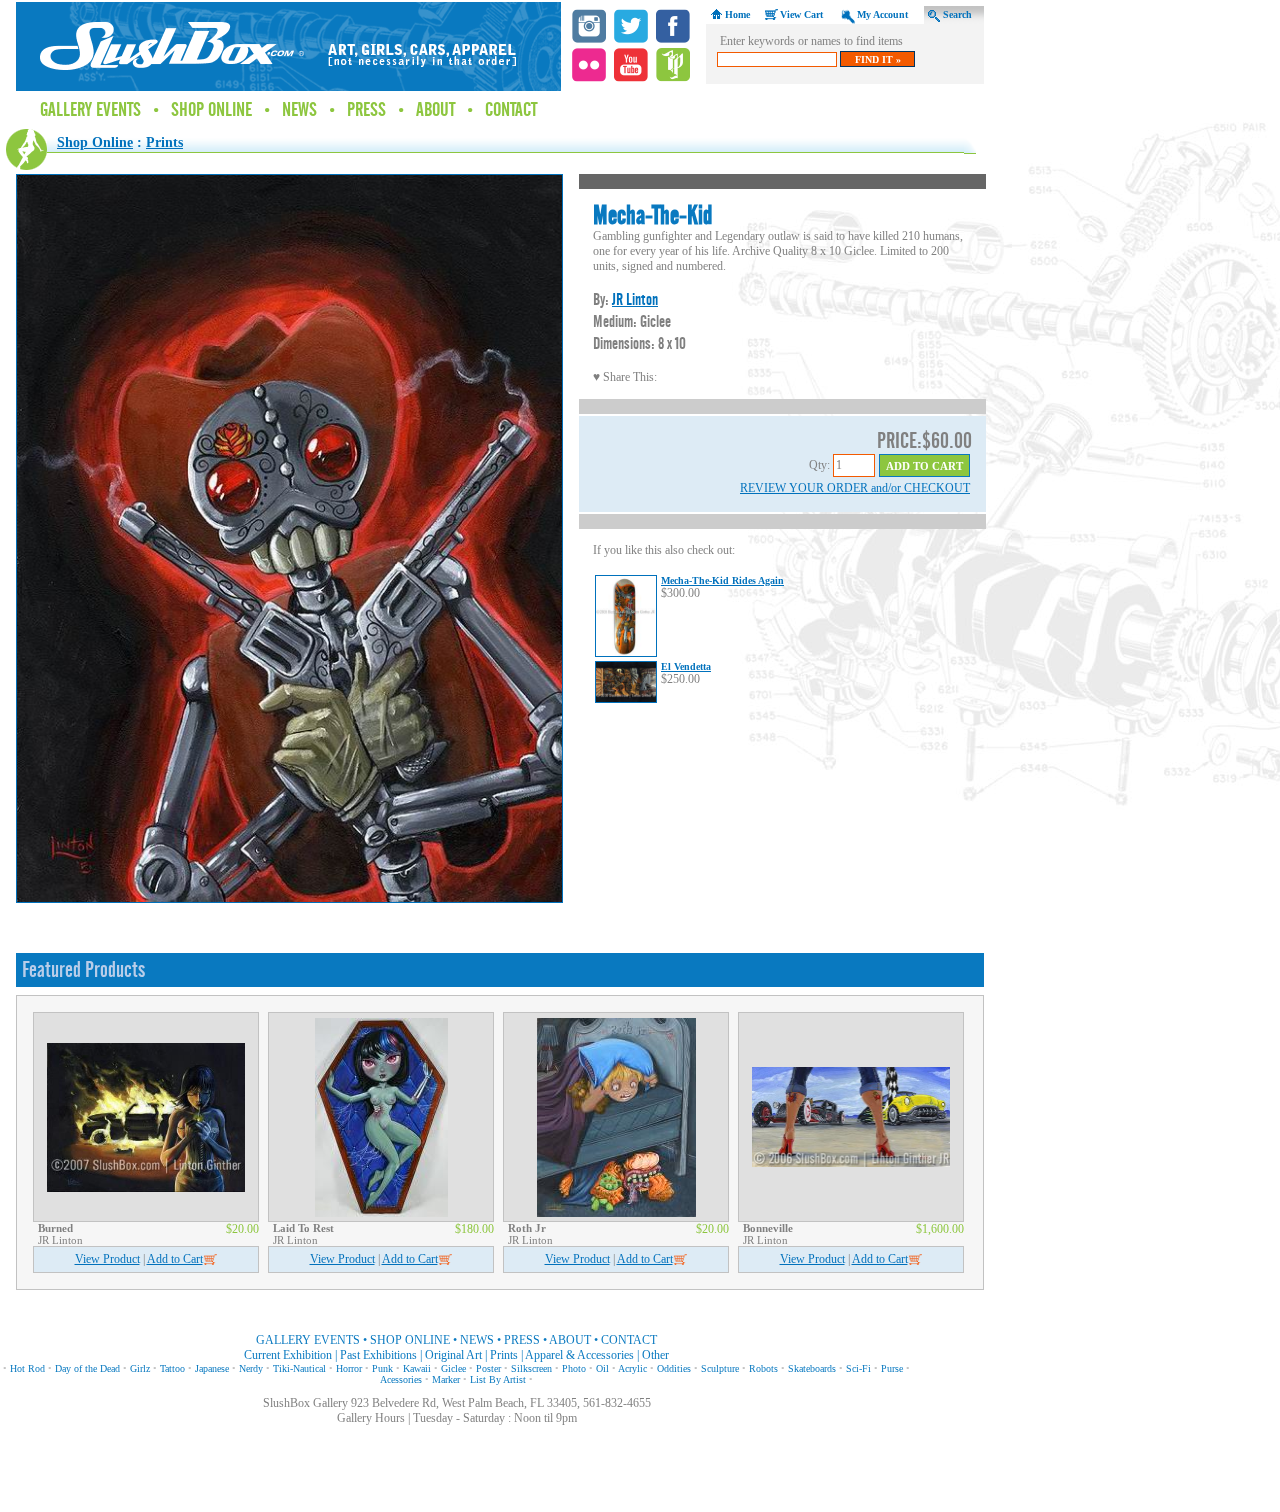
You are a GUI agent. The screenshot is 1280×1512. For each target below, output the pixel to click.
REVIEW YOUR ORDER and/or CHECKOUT (855, 488)
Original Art (453, 1355)
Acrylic (632, 1368)
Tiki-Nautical (299, 1368)
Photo (574, 1368)
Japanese (212, 1368)
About (435, 110)
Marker (446, 1379)
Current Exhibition (288, 1355)
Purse (892, 1368)
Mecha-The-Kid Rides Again (722, 580)
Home (737, 14)
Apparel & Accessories (579, 1355)
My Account (882, 14)
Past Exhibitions (378, 1355)
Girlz (140, 1368)
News (299, 110)
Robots (763, 1368)
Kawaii (417, 1368)
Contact (511, 110)
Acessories (401, 1379)
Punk (382, 1368)
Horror (349, 1368)
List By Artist (498, 1379)
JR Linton (635, 299)
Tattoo (172, 1368)
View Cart (801, 14)
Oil (602, 1368)
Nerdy (251, 1368)
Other (655, 1355)
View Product (107, 1259)
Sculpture (720, 1368)
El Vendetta (686, 666)
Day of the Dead (87, 1368)
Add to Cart (175, 1259)
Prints (164, 142)
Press (366, 110)
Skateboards (812, 1368)
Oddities (674, 1368)
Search (957, 14)
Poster (488, 1368)
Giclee (453, 1368)
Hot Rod (27, 1368)
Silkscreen (531, 1368)
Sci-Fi (858, 1368)
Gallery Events (90, 110)
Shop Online (211, 110)
